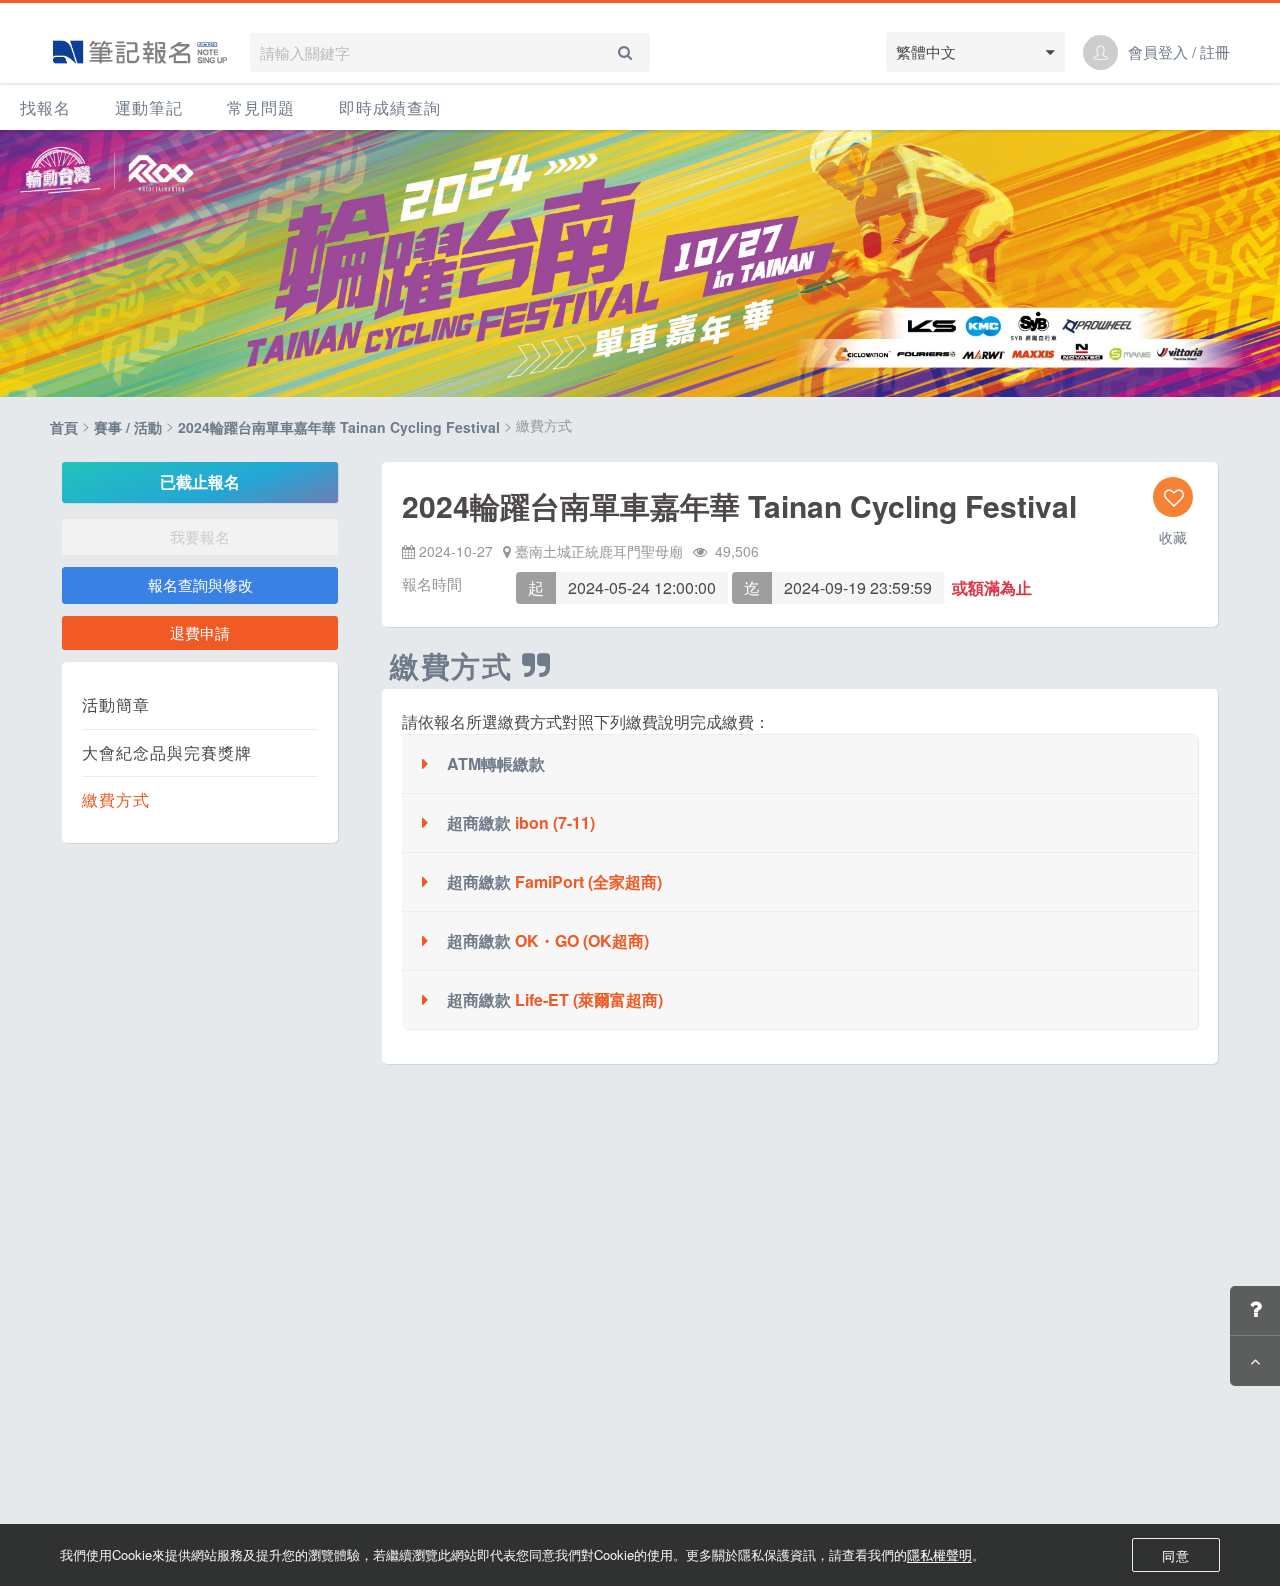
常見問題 (261, 107)
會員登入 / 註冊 (1179, 52)
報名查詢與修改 (200, 584)
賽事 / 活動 (128, 428)
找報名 (45, 107)
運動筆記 (149, 107)
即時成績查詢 (390, 107)
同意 (1176, 1555)
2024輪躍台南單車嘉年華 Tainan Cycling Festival (339, 428)
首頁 (64, 428)
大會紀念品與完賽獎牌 (167, 753)
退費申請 (200, 632)
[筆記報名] (140, 52)
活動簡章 (116, 705)
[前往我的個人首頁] (1100, 52)
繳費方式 (116, 800)
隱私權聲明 (939, 1554)
